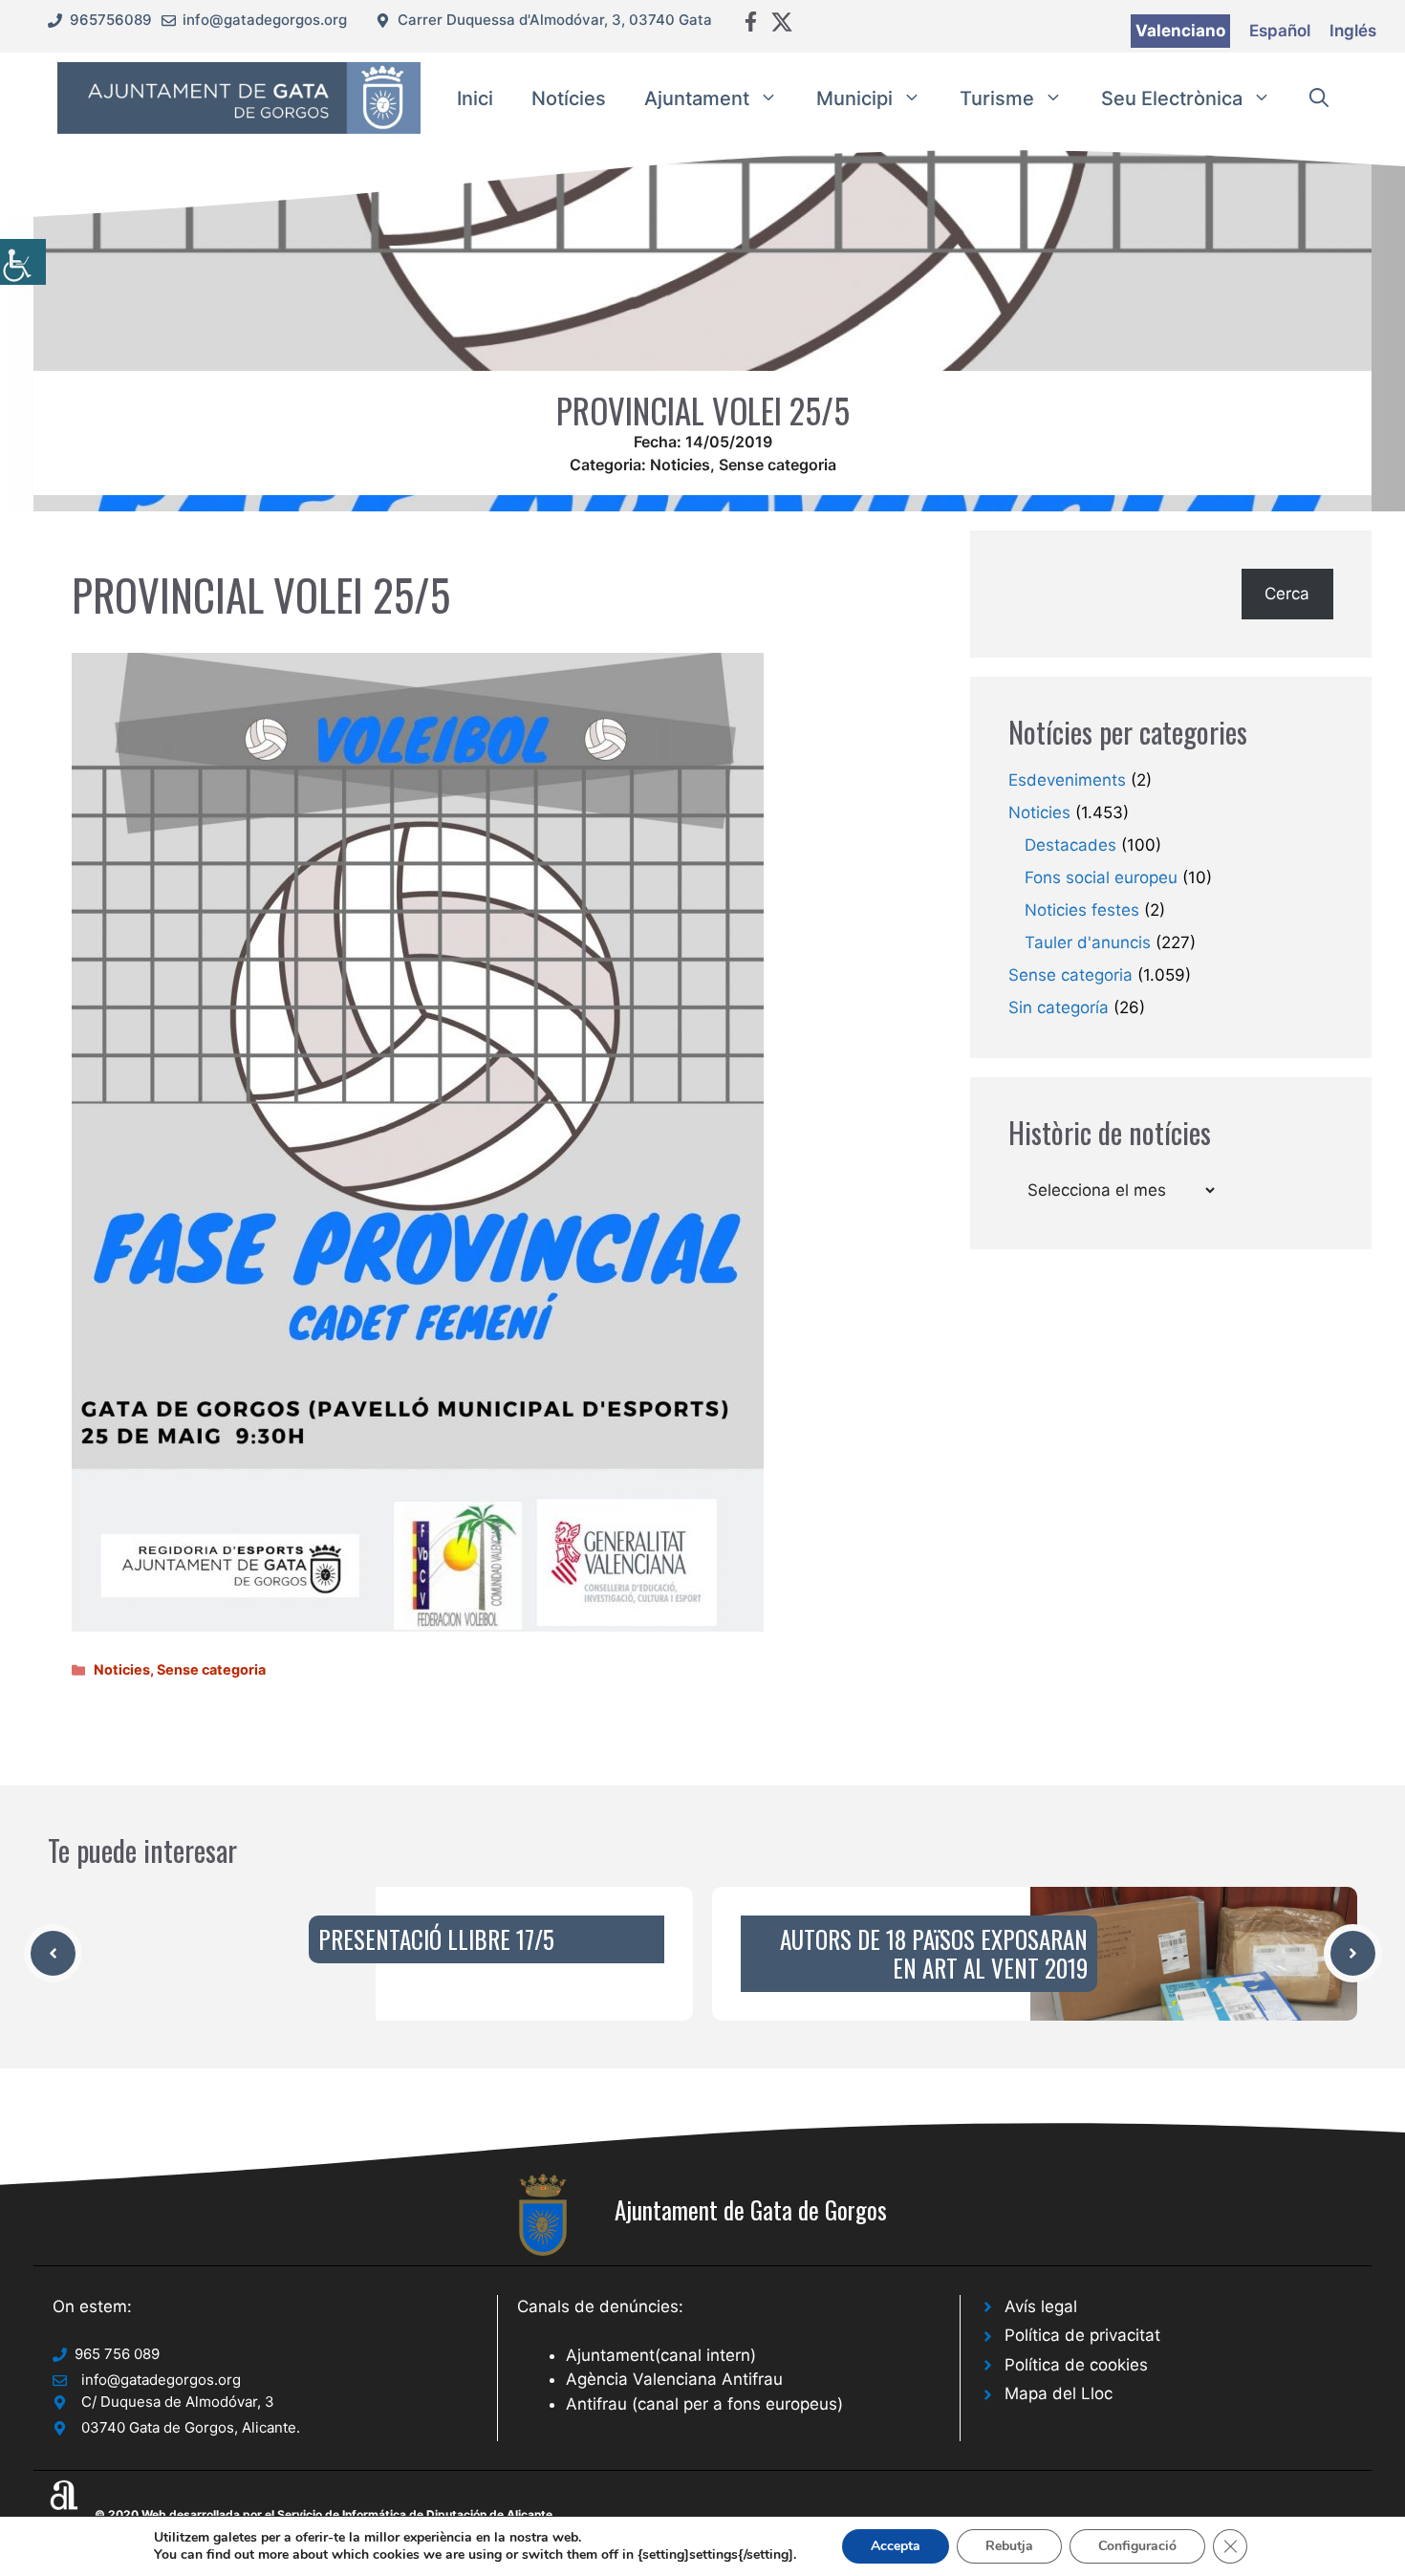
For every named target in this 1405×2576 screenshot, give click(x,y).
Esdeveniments (1067, 780)
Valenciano (1180, 31)
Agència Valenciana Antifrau (674, 2379)
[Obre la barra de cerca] (1319, 98)
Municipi (854, 98)
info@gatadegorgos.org (265, 20)
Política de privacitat (1082, 2335)
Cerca (1287, 594)
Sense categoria (778, 465)
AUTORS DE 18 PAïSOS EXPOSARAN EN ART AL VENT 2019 (934, 1953)
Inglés (1353, 31)
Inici (475, 98)
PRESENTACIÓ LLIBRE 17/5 (436, 1939)
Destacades (1070, 845)
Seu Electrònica (1172, 98)
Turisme (997, 98)
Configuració (1137, 2546)
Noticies (680, 465)
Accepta (896, 2546)
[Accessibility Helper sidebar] (23, 262)
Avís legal (1041, 2306)
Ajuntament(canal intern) (661, 2355)
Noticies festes (1082, 910)
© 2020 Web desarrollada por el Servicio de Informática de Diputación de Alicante (324, 2514)
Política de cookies (1076, 2365)
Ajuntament (697, 98)
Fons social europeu (1101, 877)
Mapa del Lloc (1059, 2393)
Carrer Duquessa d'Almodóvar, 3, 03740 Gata (555, 20)
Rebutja (1009, 2546)
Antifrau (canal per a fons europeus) (704, 2404)
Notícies (569, 98)
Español (1280, 31)
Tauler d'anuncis (1088, 942)
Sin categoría (1059, 1007)
